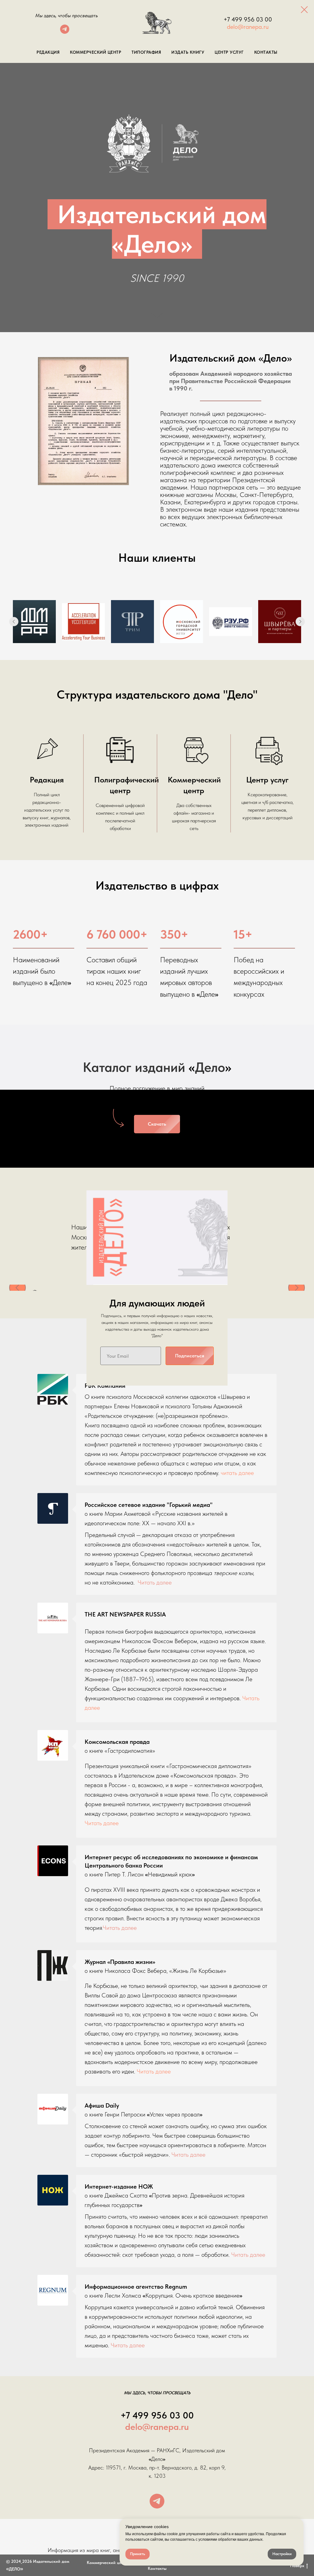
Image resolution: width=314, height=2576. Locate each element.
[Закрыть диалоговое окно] (304, 10)
